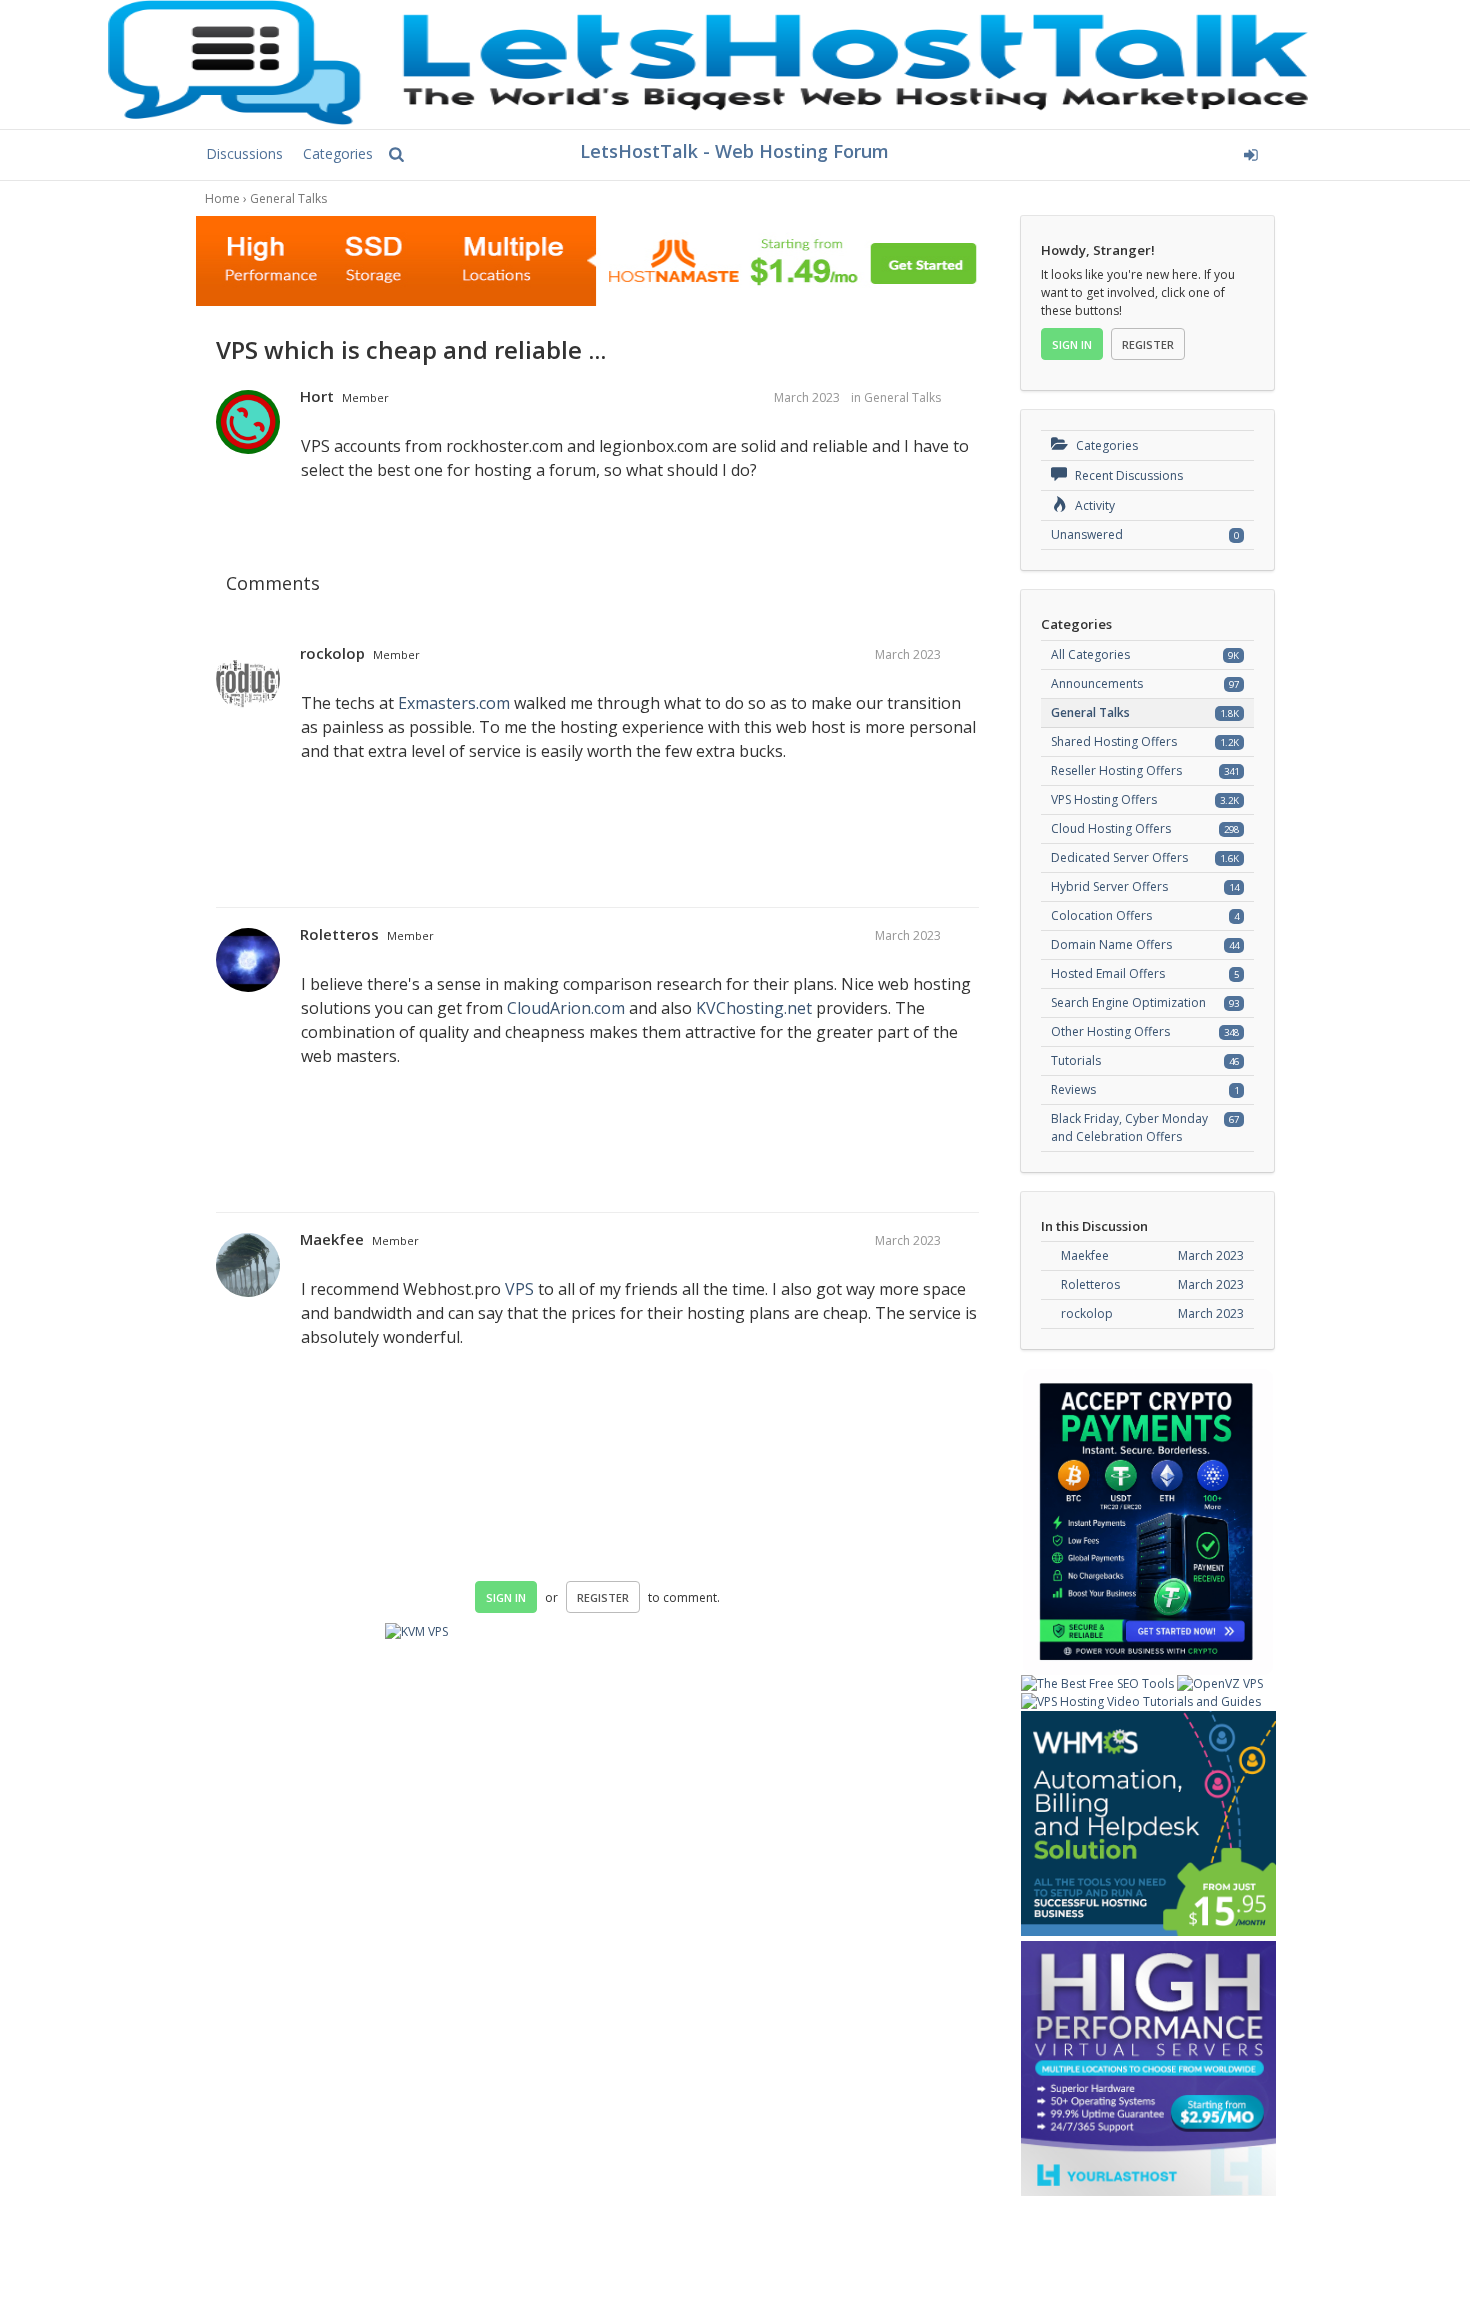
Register (603, 1597)
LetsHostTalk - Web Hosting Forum (734, 151)
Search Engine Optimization (1128, 1002)
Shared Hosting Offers (1114, 741)
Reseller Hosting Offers (1116, 770)
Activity (1093, 505)
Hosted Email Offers (1108, 973)
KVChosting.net (754, 1008)
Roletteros (339, 934)
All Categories (1090, 654)
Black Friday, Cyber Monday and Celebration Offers (1129, 1127)
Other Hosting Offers (1110, 1031)
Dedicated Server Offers (1119, 857)
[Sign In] (1101, 152)
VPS (519, 1289)
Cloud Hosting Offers (1111, 828)
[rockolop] (248, 680)
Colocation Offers (1101, 915)
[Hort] (248, 423)
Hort (317, 396)
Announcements (1097, 683)
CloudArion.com (566, 1008)
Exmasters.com (454, 703)
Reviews (1073, 1089)
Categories (338, 153)
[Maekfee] (248, 1266)
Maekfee (332, 1239)
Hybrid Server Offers (1109, 886)
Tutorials (1076, 1060)
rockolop (332, 653)
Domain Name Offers (1111, 944)
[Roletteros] (248, 961)
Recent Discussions (1127, 475)
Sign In (506, 1597)
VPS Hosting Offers (1104, 799)
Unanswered (1087, 534)
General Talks (902, 397)
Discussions (244, 153)
